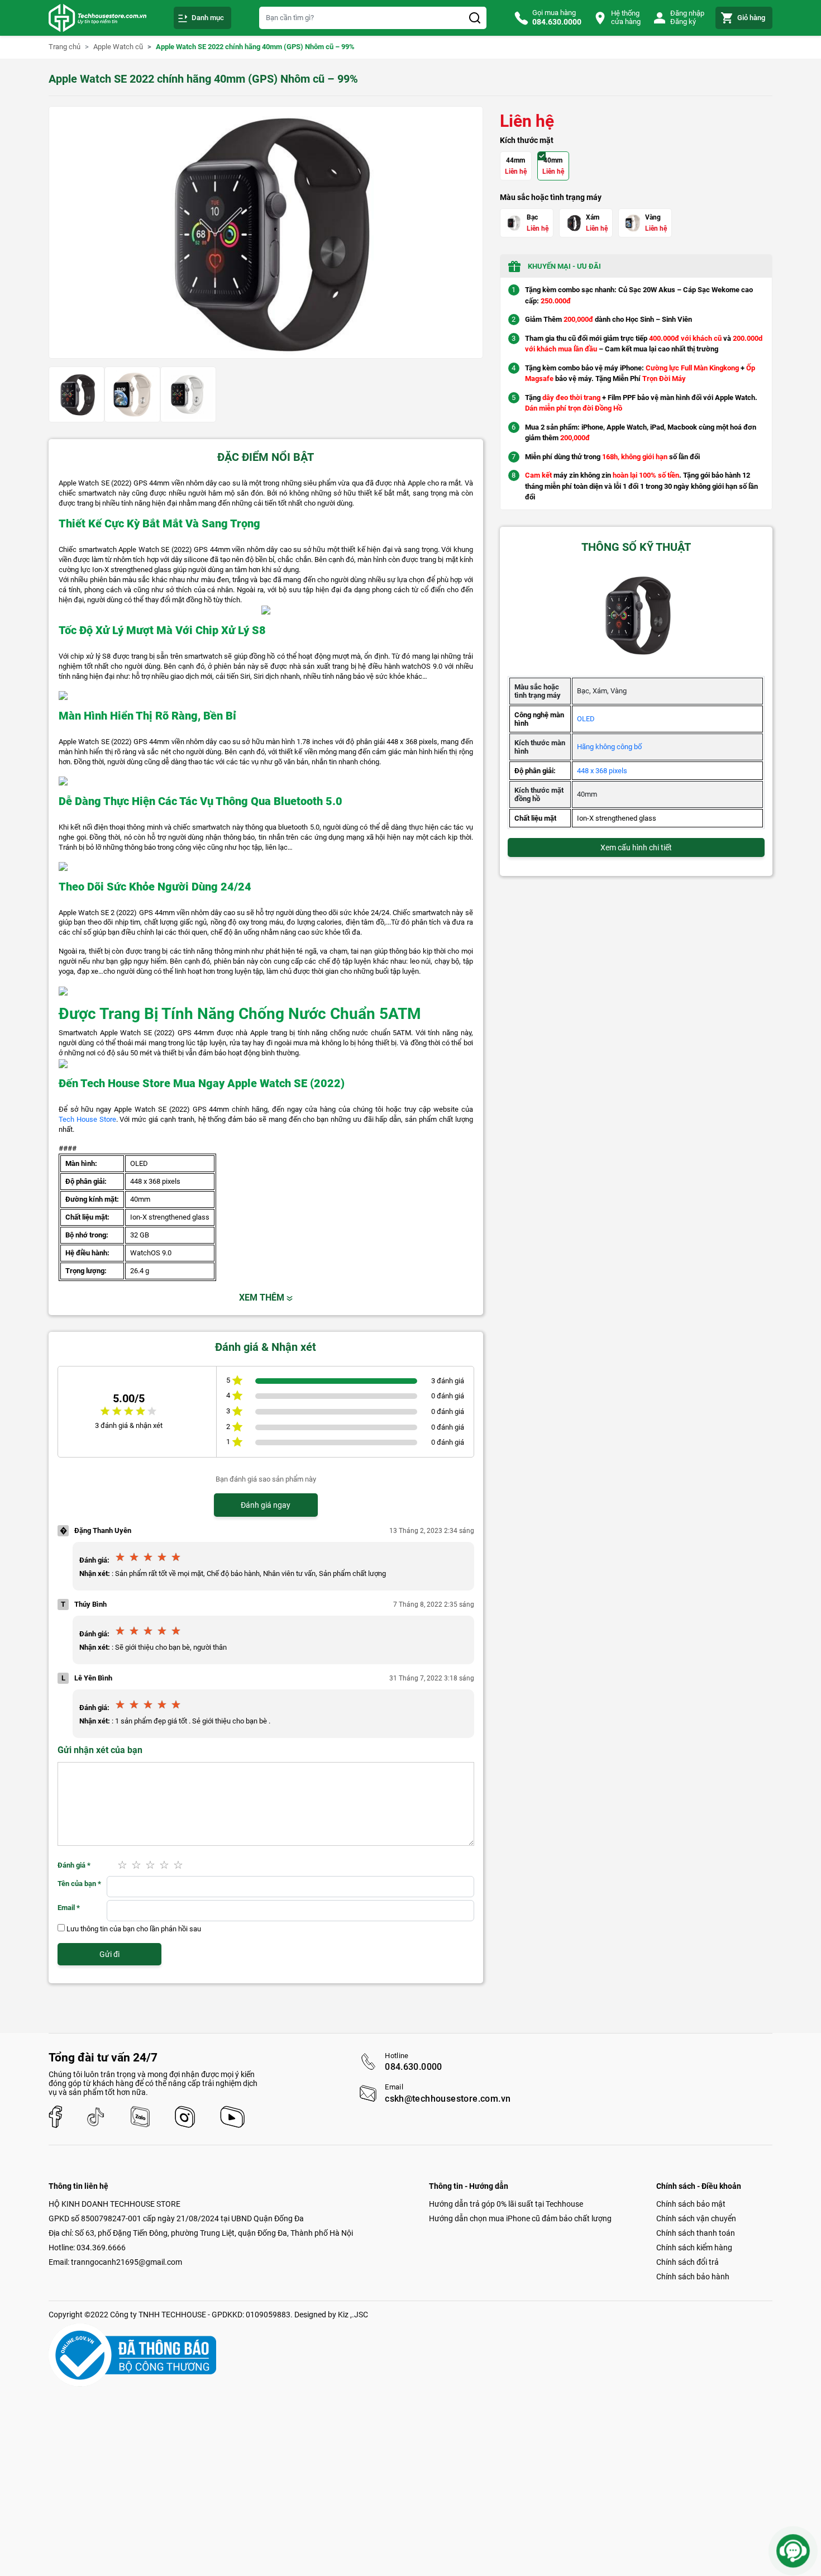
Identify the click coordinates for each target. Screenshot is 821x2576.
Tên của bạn (79, 1884)
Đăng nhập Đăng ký (687, 17)
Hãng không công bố (609, 747)
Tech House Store (87, 1119)
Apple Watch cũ (118, 47)
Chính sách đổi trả (688, 2262)
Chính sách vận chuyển (696, 2218)
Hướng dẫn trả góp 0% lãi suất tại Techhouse (506, 2204)
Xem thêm (263, 1297)
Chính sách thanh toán (696, 2233)
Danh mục (208, 18)
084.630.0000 (414, 2067)
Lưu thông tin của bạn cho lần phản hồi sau (134, 1929)
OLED (586, 719)
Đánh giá (74, 1865)
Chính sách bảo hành (693, 2277)
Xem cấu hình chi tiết (636, 847)
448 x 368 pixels (602, 771)
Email (69, 1908)
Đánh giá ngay (266, 1505)
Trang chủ (65, 47)
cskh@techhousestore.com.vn (448, 2099)
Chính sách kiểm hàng (694, 2248)
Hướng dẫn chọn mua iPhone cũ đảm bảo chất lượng (520, 2218)
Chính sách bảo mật (691, 2204)
